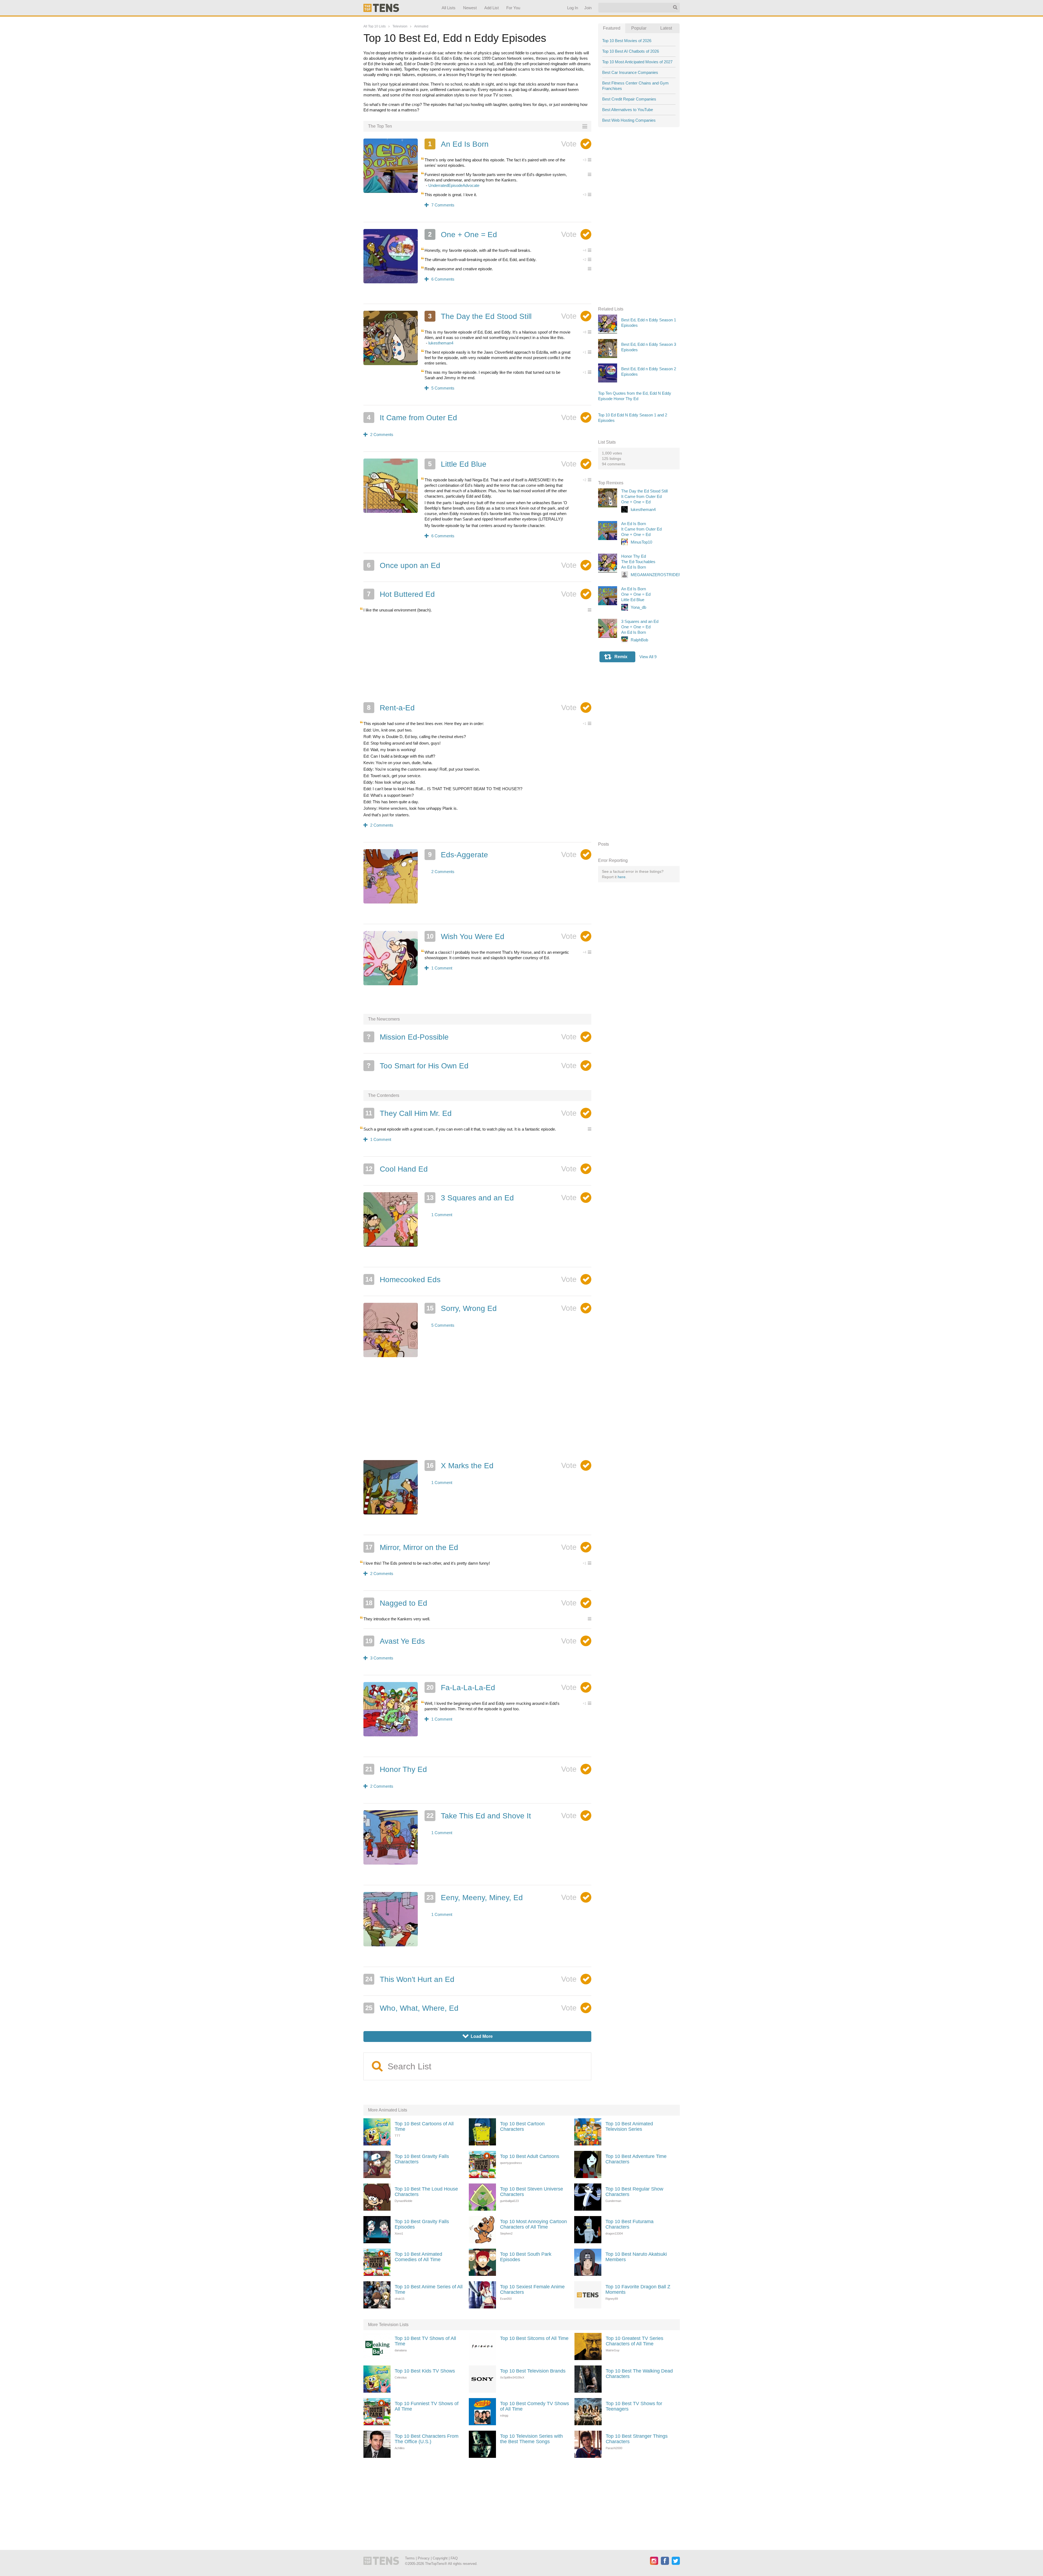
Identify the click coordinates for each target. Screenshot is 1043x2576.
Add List (491, 8)
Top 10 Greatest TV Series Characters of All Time (634, 2341)
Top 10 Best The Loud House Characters (426, 2192)
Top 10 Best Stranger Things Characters (637, 2439)
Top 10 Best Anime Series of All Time (429, 2289)
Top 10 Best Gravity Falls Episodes (422, 2224)
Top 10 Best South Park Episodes (526, 2257)
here (622, 877)
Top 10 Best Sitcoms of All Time (534, 2338)
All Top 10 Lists (375, 26)
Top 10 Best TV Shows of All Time (425, 2341)
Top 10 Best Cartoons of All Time (424, 2126)
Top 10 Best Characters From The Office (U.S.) (427, 2439)
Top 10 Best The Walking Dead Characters (639, 2374)
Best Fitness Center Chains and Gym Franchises (635, 86)
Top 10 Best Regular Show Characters (634, 2192)
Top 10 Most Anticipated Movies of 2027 (637, 62)
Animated (421, 26)
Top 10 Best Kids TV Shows (425, 2371)
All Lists (448, 8)
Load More (478, 2036)
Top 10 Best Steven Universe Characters (532, 2192)
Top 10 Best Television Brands (533, 2371)
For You (513, 8)
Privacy (424, 2558)
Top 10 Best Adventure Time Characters (636, 2159)
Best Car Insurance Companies (630, 72)
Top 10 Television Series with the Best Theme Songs (531, 2439)
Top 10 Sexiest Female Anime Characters (532, 2289)
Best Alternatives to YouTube (628, 110)
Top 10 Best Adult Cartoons (530, 2156)
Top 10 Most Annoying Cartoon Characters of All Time (533, 2224)
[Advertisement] (477, 657)
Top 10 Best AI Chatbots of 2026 (631, 51)
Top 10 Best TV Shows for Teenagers (634, 2406)
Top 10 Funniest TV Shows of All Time (427, 2406)
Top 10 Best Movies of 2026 (627, 41)
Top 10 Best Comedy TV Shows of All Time (535, 2406)
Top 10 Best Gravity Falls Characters (422, 2159)
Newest (470, 8)
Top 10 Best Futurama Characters (629, 2224)
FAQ (454, 2558)
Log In (572, 8)
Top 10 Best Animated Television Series (629, 2126)
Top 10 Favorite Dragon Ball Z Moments (638, 2289)
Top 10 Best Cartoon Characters (522, 2126)
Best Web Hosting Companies (629, 120)
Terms (410, 2558)
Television (400, 26)
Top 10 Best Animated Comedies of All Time (418, 2257)
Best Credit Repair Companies (629, 99)
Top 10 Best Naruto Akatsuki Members (636, 2257)
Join (588, 8)
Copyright (440, 2558)
